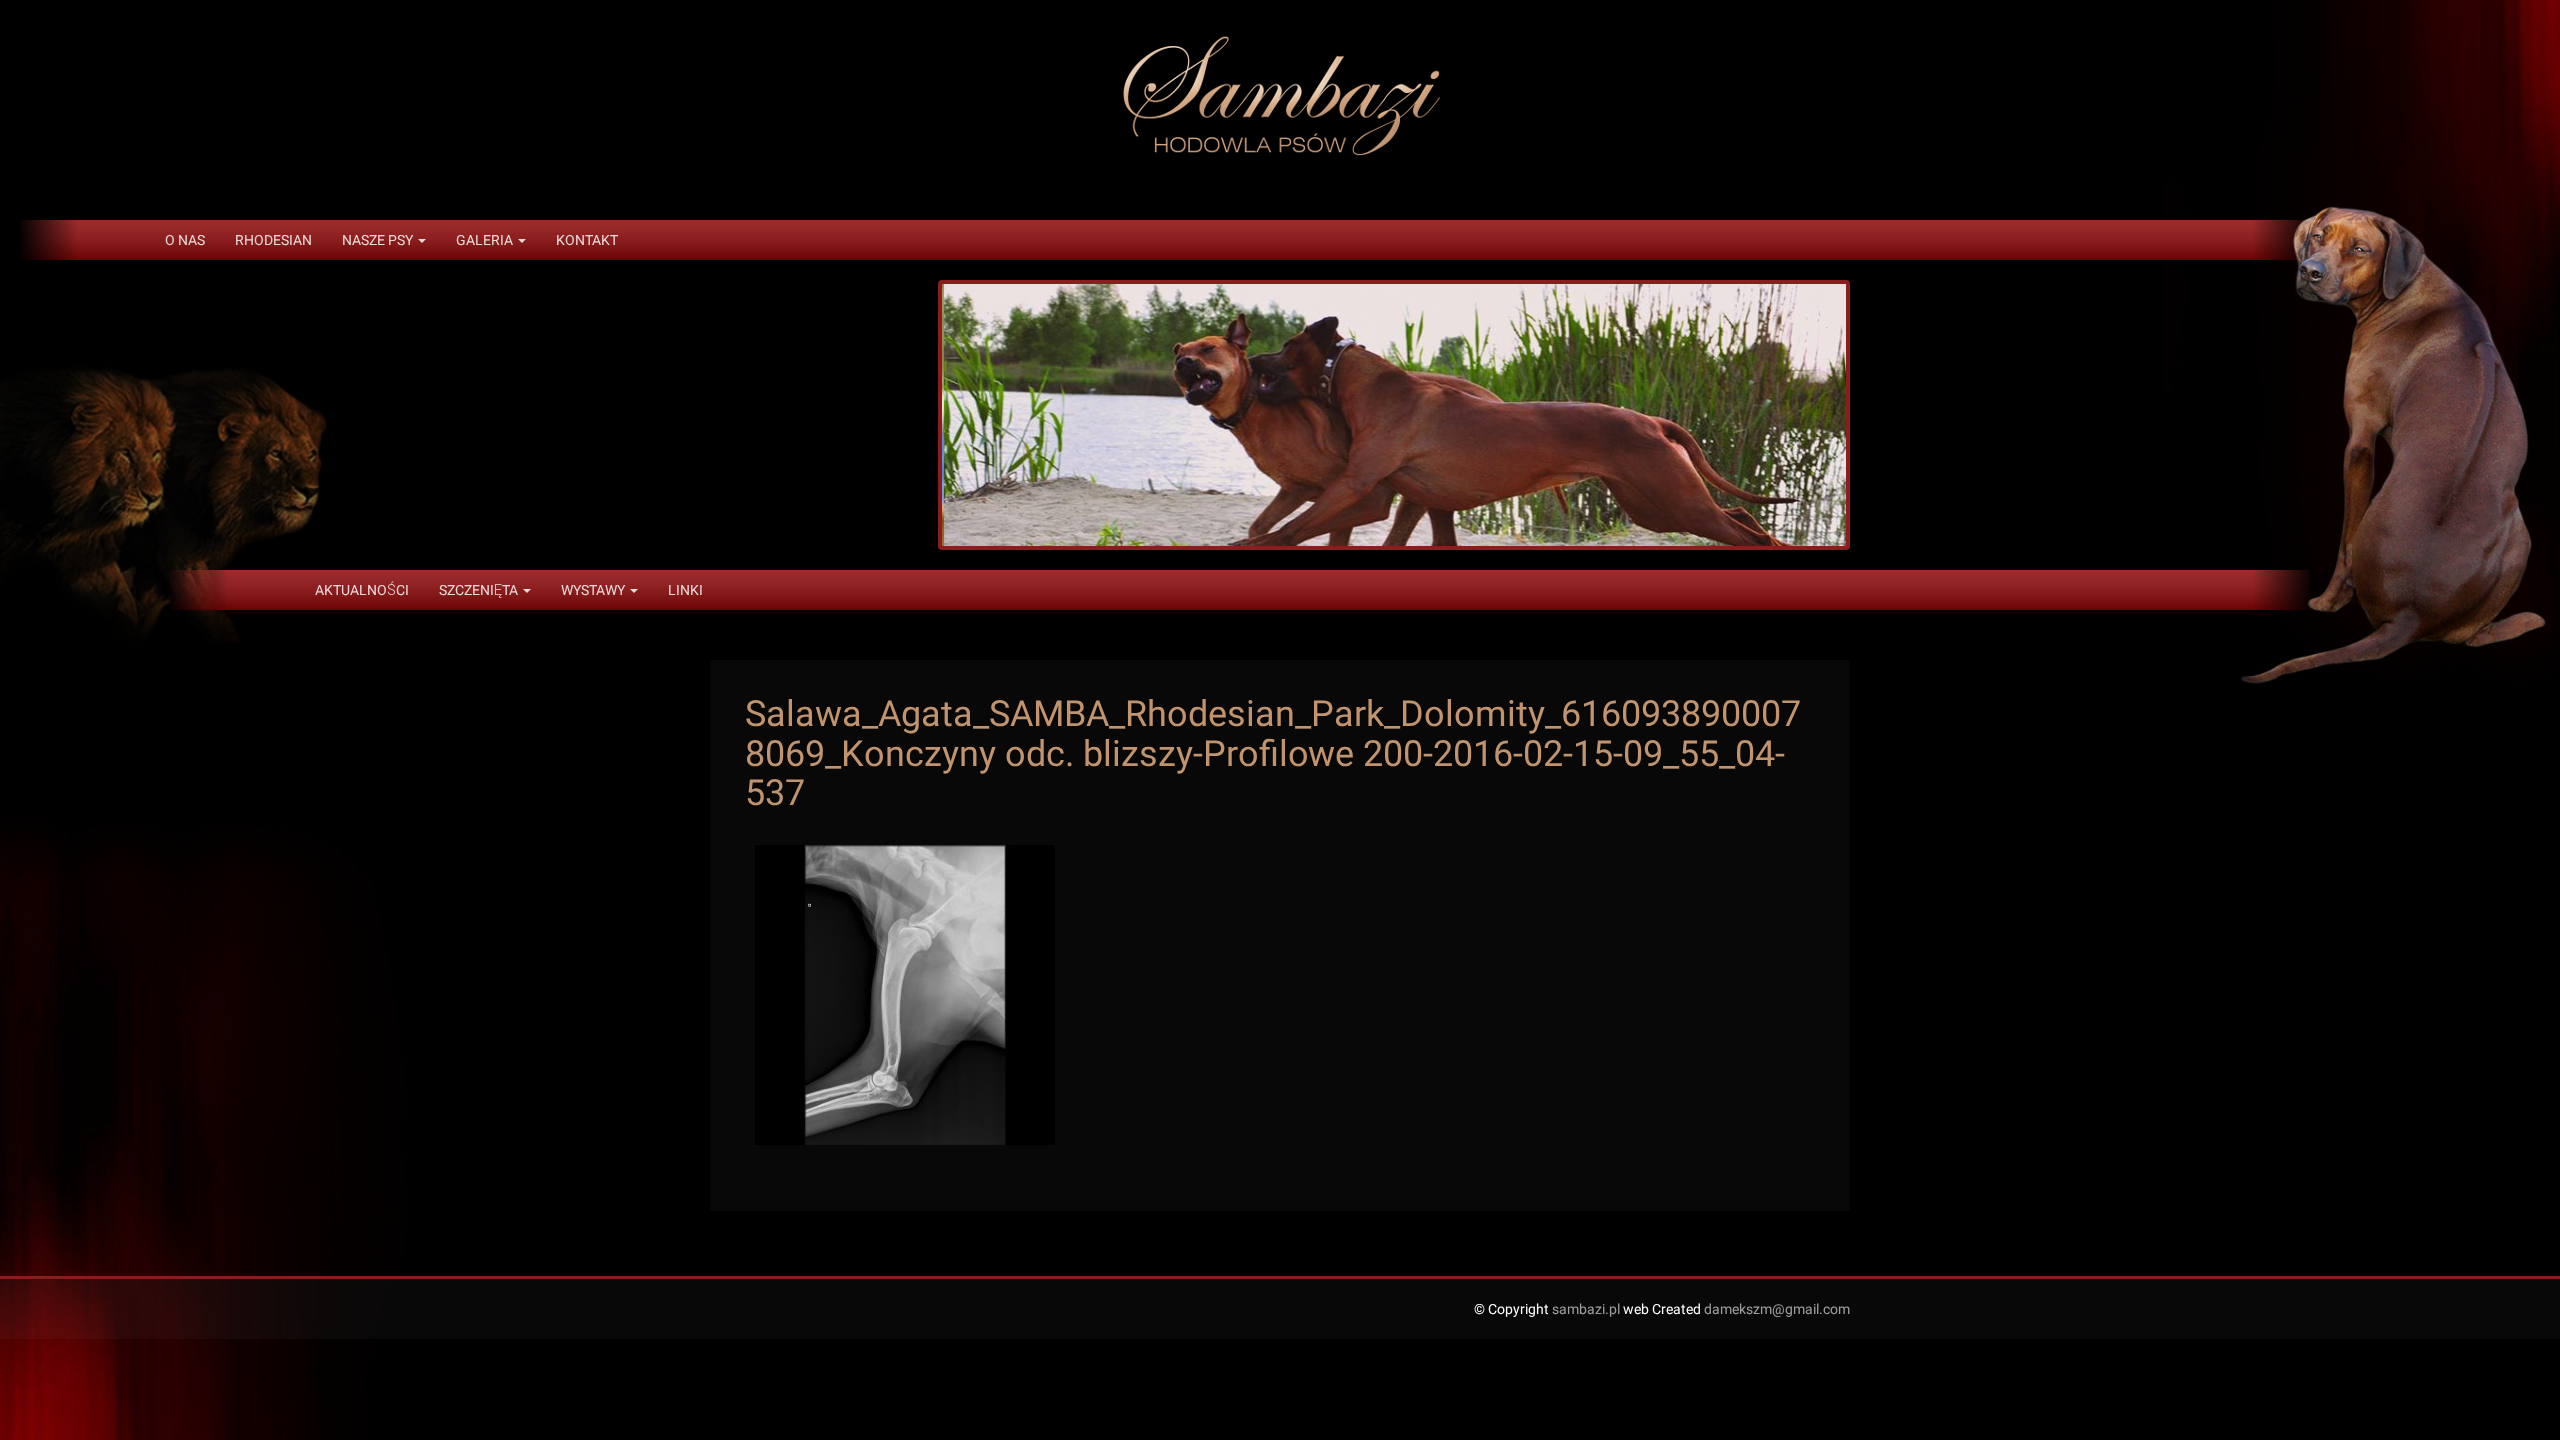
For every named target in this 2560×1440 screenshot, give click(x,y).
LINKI (685, 590)
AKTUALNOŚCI (362, 590)
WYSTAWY (594, 590)
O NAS (185, 240)
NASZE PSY (379, 240)
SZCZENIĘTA (480, 590)
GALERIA (486, 240)
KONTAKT (587, 240)
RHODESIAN (273, 240)
